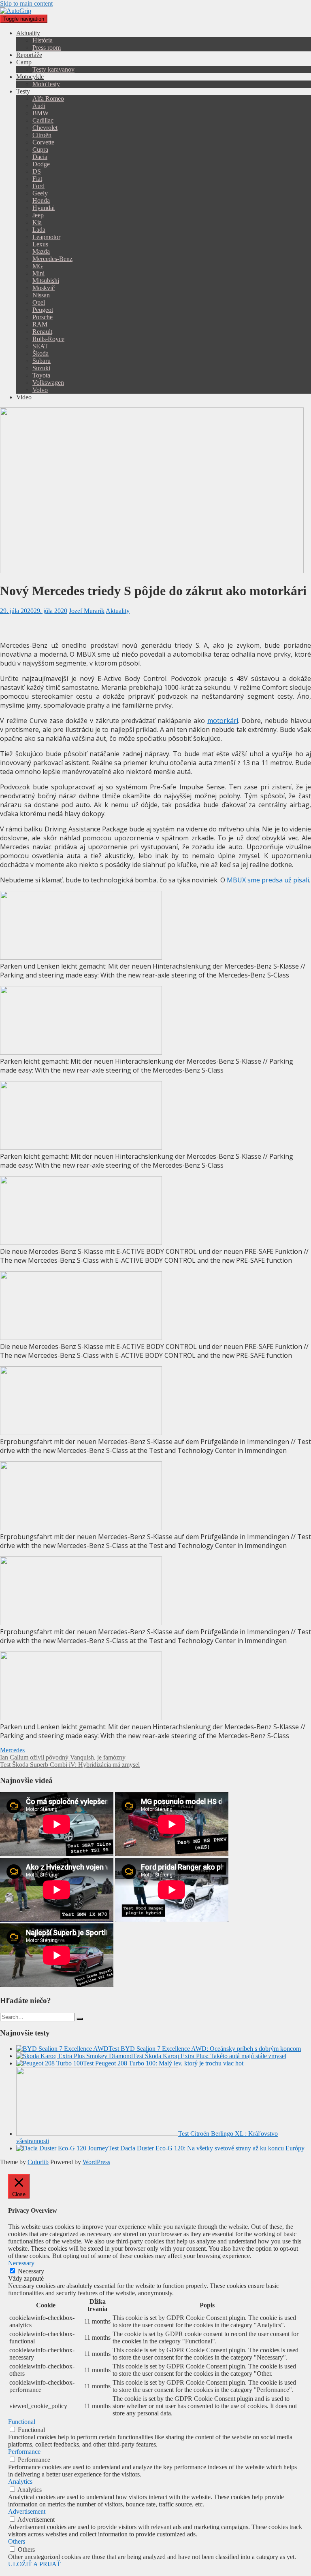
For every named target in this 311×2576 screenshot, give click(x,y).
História (43, 40)
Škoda (40, 353)
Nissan (41, 295)
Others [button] (17, 2541)
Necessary (31, 2271)
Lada (39, 230)
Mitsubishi (46, 281)
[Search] (80, 2019)
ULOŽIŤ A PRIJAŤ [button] (34, 2564)
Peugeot (43, 310)
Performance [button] (24, 2452)
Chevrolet (45, 128)
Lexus (40, 244)
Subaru (42, 361)
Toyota (41, 375)
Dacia (40, 157)
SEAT (40, 346)
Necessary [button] (21, 2263)
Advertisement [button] (27, 2511)
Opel (39, 302)
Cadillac (43, 120)
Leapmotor (46, 237)
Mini (38, 273)
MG (38, 266)
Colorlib (38, 2162)
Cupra (40, 149)
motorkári (223, 721)
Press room (47, 48)
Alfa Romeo (48, 99)
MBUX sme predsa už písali (268, 880)
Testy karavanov (53, 69)
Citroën (42, 135)
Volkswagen (48, 383)
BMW (40, 113)
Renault (42, 332)
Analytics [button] (20, 2482)
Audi (39, 106)
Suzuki (41, 368)
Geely (40, 193)
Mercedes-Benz (52, 259)
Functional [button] (22, 2422)
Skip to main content (26, 3)
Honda (41, 200)
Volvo (40, 390)
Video (24, 397)
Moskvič (44, 288)
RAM (40, 324)
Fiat (37, 179)
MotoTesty (46, 84)
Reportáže (29, 55)
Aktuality (28, 33)
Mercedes (12, 1750)
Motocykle (30, 77)
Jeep (38, 215)
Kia (37, 222)
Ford (38, 186)
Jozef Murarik (87, 611)
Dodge (41, 164)
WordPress (96, 2162)
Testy (23, 91)
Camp (24, 62)
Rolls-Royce (48, 339)
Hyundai (44, 208)
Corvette (43, 142)
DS (37, 171)
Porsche (43, 317)
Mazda (41, 251)
